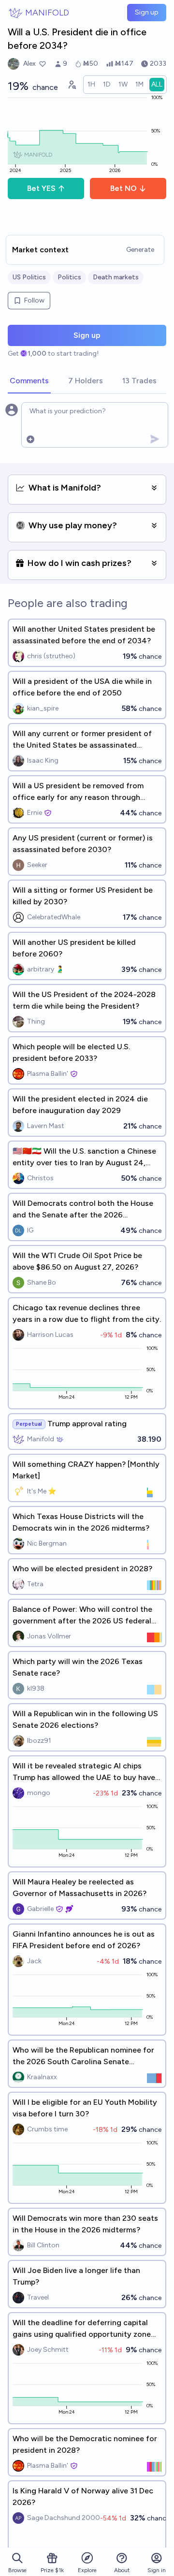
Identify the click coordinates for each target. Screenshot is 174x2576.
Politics (69, 277)
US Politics (29, 277)
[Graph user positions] (72, 85)
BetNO (123, 188)
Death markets (116, 277)
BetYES (41, 188)
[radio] (91, 85)
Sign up (147, 12)
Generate (140, 250)
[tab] (29, 381)
